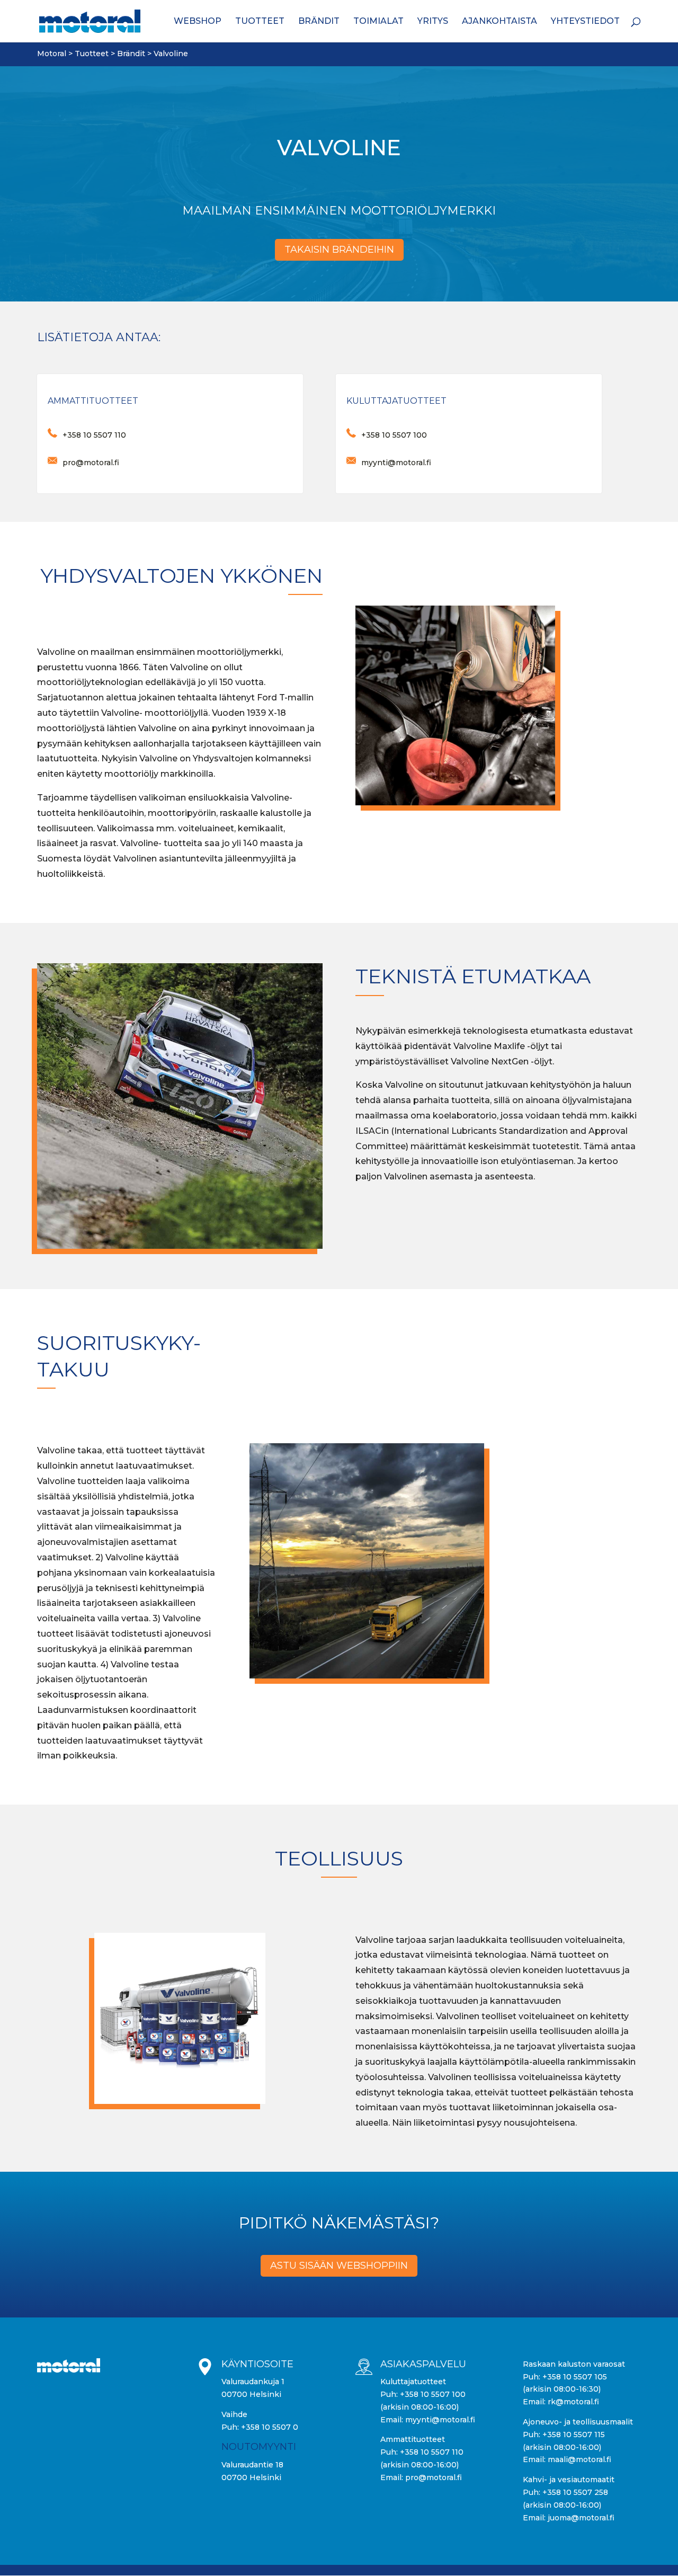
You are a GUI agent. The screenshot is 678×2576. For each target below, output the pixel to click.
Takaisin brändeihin (339, 250)
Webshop (198, 22)
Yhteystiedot (585, 22)
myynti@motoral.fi (440, 2420)
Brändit (319, 22)
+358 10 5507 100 (433, 2394)
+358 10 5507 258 (575, 2492)
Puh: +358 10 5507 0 (260, 2427)
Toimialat (378, 22)
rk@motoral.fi (573, 2402)
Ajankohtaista (499, 22)
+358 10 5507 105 (575, 2377)
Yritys (433, 22)
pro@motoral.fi (434, 2477)
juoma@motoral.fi (581, 2518)
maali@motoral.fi (579, 2459)
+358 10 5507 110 (432, 2452)
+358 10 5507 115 (574, 2435)
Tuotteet (260, 22)
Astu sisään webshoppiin (339, 2266)
